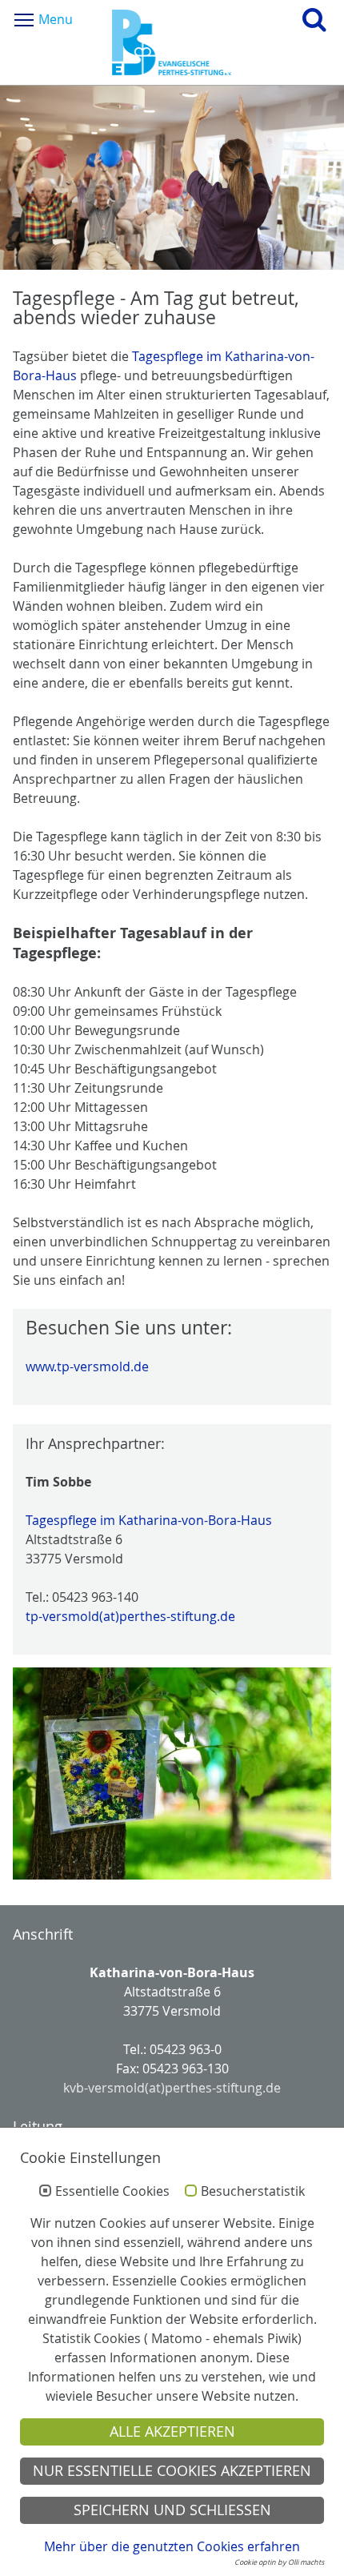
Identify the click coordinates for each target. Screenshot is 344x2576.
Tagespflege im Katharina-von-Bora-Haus (149, 1520)
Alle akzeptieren (172, 2432)
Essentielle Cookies (112, 2192)
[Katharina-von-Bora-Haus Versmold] (172, 42)
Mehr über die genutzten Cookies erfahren (172, 2546)
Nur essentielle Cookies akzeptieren (172, 2471)
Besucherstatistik (253, 2192)
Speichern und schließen (172, 2510)
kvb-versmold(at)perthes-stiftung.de (172, 2088)
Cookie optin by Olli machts (279, 2562)
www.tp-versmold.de (87, 1366)
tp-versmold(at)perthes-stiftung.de (130, 1616)
